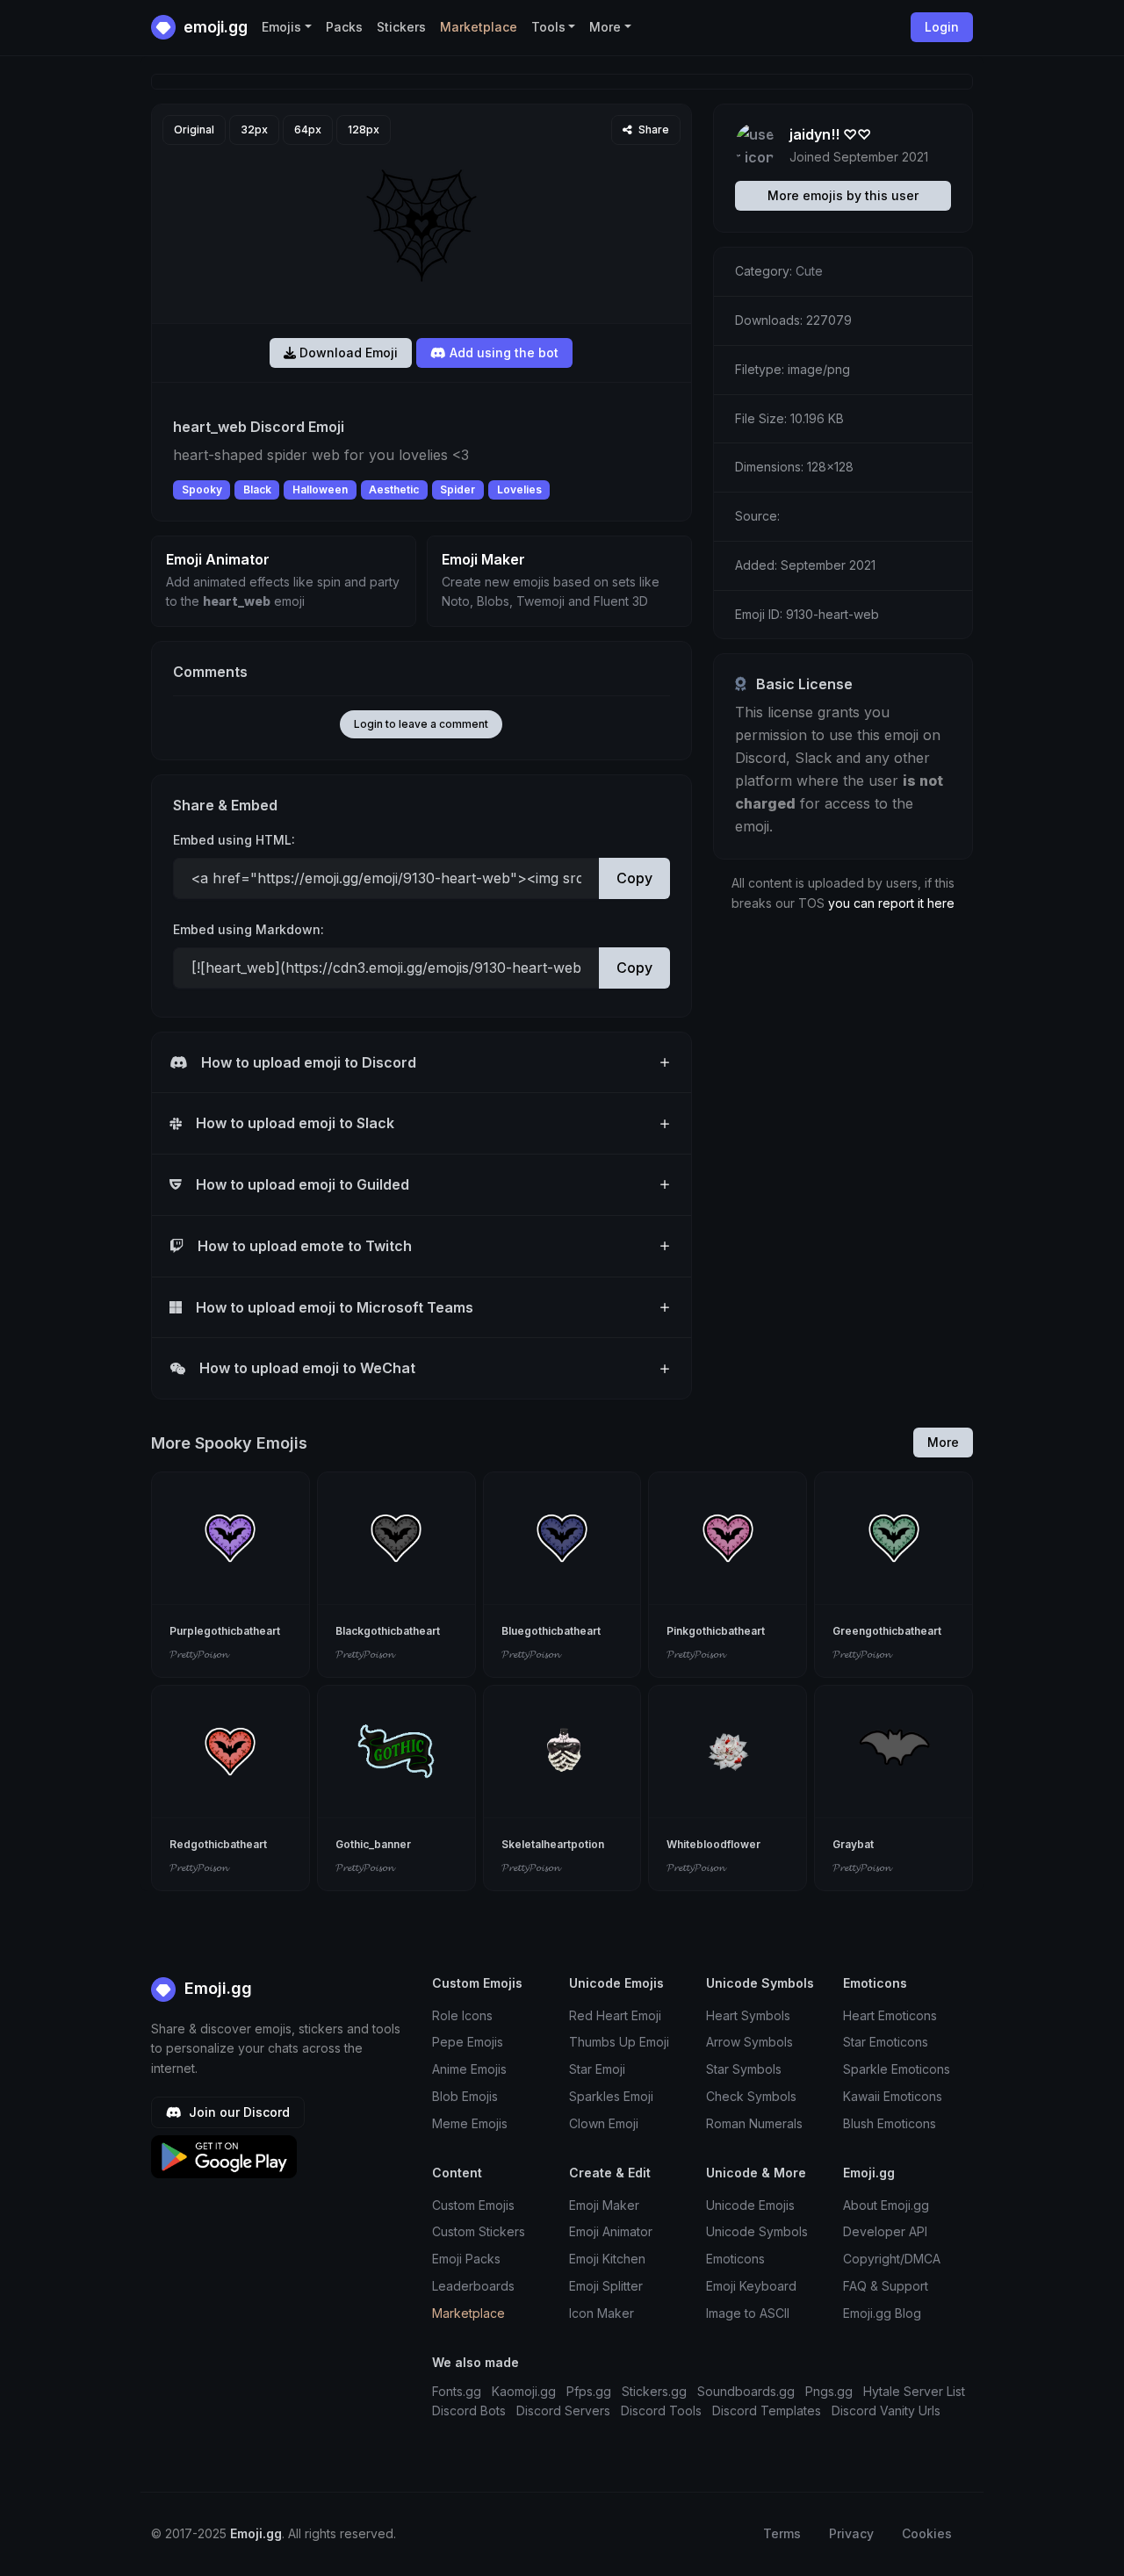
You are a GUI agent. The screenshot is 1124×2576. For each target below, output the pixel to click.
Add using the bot (502, 353)
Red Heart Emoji (615, 2015)
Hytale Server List (914, 2391)
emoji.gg (214, 27)
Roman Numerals (754, 2123)
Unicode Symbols (757, 2231)
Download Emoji (347, 353)
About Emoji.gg (886, 2205)
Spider (458, 489)
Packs (344, 27)
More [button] (605, 27)
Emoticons (735, 2259)
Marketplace (479, 27)
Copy (634, 878)
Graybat (853, 1844)
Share (652, 130)
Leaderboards (473, 2286)
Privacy (851, 2533)
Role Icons (462, 2015)
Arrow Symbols (749, 2042)
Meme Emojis (470, 2123)
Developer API (885, 2231)
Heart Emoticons (890, 2015)
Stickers (401, 27)
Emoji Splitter (606, 2286)
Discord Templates (767, 2411)
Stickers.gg (654, 2391)
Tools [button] (548, 27)
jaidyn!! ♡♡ (830, 134)
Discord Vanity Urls (886, 2411)
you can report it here (891, 903)
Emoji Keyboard (751, 2286)
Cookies (927, 2533)
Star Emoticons (886, 2042)
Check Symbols (751, 2096)
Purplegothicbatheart (225, 1631)
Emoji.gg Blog (882, 2313)
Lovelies (519, 489)
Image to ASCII (748, 2313)
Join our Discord (238, 2112)
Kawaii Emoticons (893, 2096)
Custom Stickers (479, 2231)
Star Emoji (597, 2069)
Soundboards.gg (746, 2391)
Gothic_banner (373, 1844)
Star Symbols (744, 2069)
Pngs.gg (829, 2391)
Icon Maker (602, 2313)
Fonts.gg (457, 2391)
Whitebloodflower (713, 1844)
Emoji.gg (216, 1988)
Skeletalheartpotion (553, 1844)
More (943, 1442)
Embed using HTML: (234, 840)
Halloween (320, 489)
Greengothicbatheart (887, 1631)
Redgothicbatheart (218, 1844)
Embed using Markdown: (249, 929)
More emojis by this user (843, 195)
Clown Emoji (604, 2123)
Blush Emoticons (890, 2123)
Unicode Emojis (750, 2205)
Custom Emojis (473, 2205)
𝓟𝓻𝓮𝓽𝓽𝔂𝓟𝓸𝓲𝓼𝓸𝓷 (198, 1654)
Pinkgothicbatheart (716, 1631)
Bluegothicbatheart (551, 1631)
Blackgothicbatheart (388, 1631)
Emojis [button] (281, 27)
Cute (809, 271)
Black (257, 489)
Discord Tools (661, 2411)
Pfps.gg (589, 2391)
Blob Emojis (465, 2096)
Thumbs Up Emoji (619, 2042)
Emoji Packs (466, 2259)
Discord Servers (563, 2411)
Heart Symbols (748, 2015)
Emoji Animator (611, 2231)
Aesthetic (394, 489)
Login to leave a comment (421, 724)
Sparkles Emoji (611, 2096)
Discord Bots (469, 2411)
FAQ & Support (886, 2286)
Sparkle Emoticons (897, 2069)
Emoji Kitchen (607, 2259)
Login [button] (942, 27)
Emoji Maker (604, 2205)
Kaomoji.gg (524, 2391)
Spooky (202, 489)
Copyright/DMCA (892, 2259)
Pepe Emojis (468, 2042)
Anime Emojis (469, 2069)
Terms (782, 2533)
